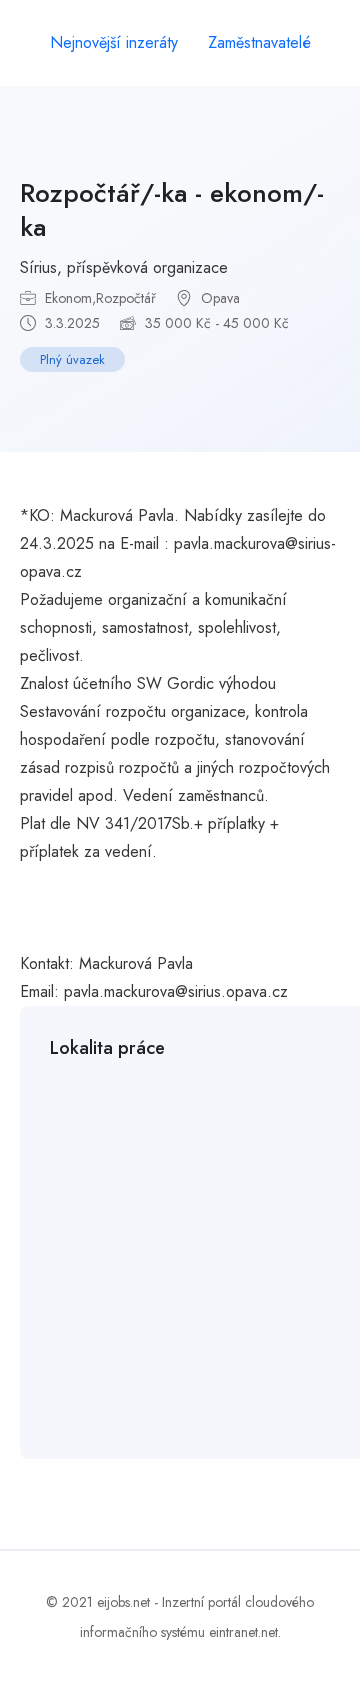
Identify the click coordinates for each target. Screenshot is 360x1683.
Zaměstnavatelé (259, 42)
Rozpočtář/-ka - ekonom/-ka (172, 210)
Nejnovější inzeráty (114, 42)
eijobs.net (123, 1602)
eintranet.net (243, 1632)
